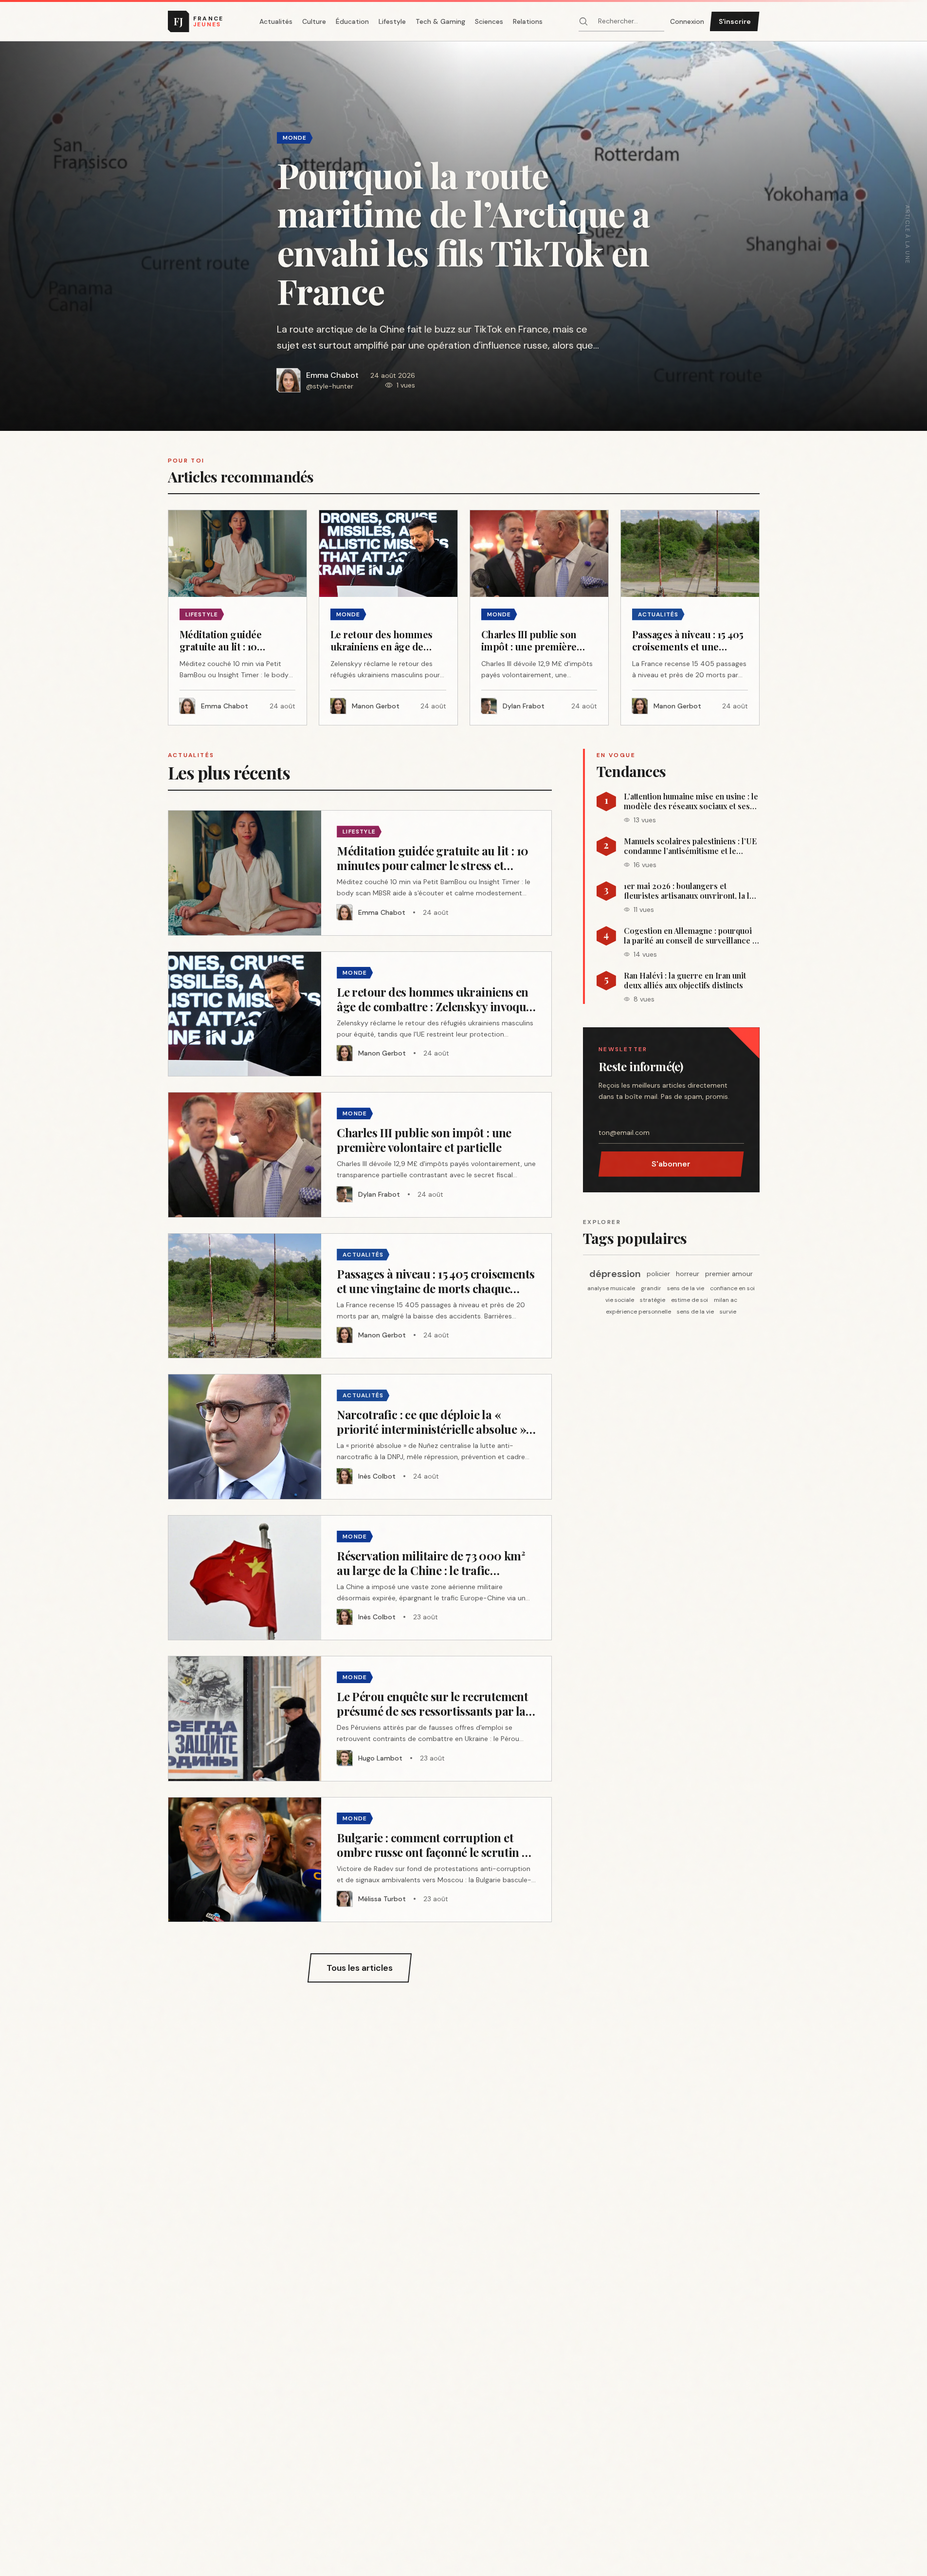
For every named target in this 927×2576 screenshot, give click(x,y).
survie (728, 1312)
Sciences (489, 21)
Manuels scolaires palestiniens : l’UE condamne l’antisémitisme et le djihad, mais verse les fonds (690, 846)
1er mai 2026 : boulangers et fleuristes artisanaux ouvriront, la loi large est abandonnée (690, 891)
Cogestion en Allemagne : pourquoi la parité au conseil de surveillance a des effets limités (690, 936)
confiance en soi (732, 1288)
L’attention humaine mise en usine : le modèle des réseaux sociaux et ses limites (691, 801)
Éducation (352, 21)
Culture (314, 21)
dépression (615, 1274)
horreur (688, 1274)
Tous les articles (360, 1968)
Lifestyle (392, 21)
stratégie (653, 1300)
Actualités (276, 21)
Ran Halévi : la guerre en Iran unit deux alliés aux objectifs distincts (685, 981)
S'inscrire (735, 21)
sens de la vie (686, 1288)
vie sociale (620, 1300)
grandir (651, 1288)
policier (658, 1274)
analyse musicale (611, 1288)
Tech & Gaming (440, 21)
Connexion (687, 21)
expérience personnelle (638, 1312)
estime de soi (690, 1300)
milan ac (726, 1300)
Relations (528, 21)
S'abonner (671, 1164)
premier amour (729, 1274)
